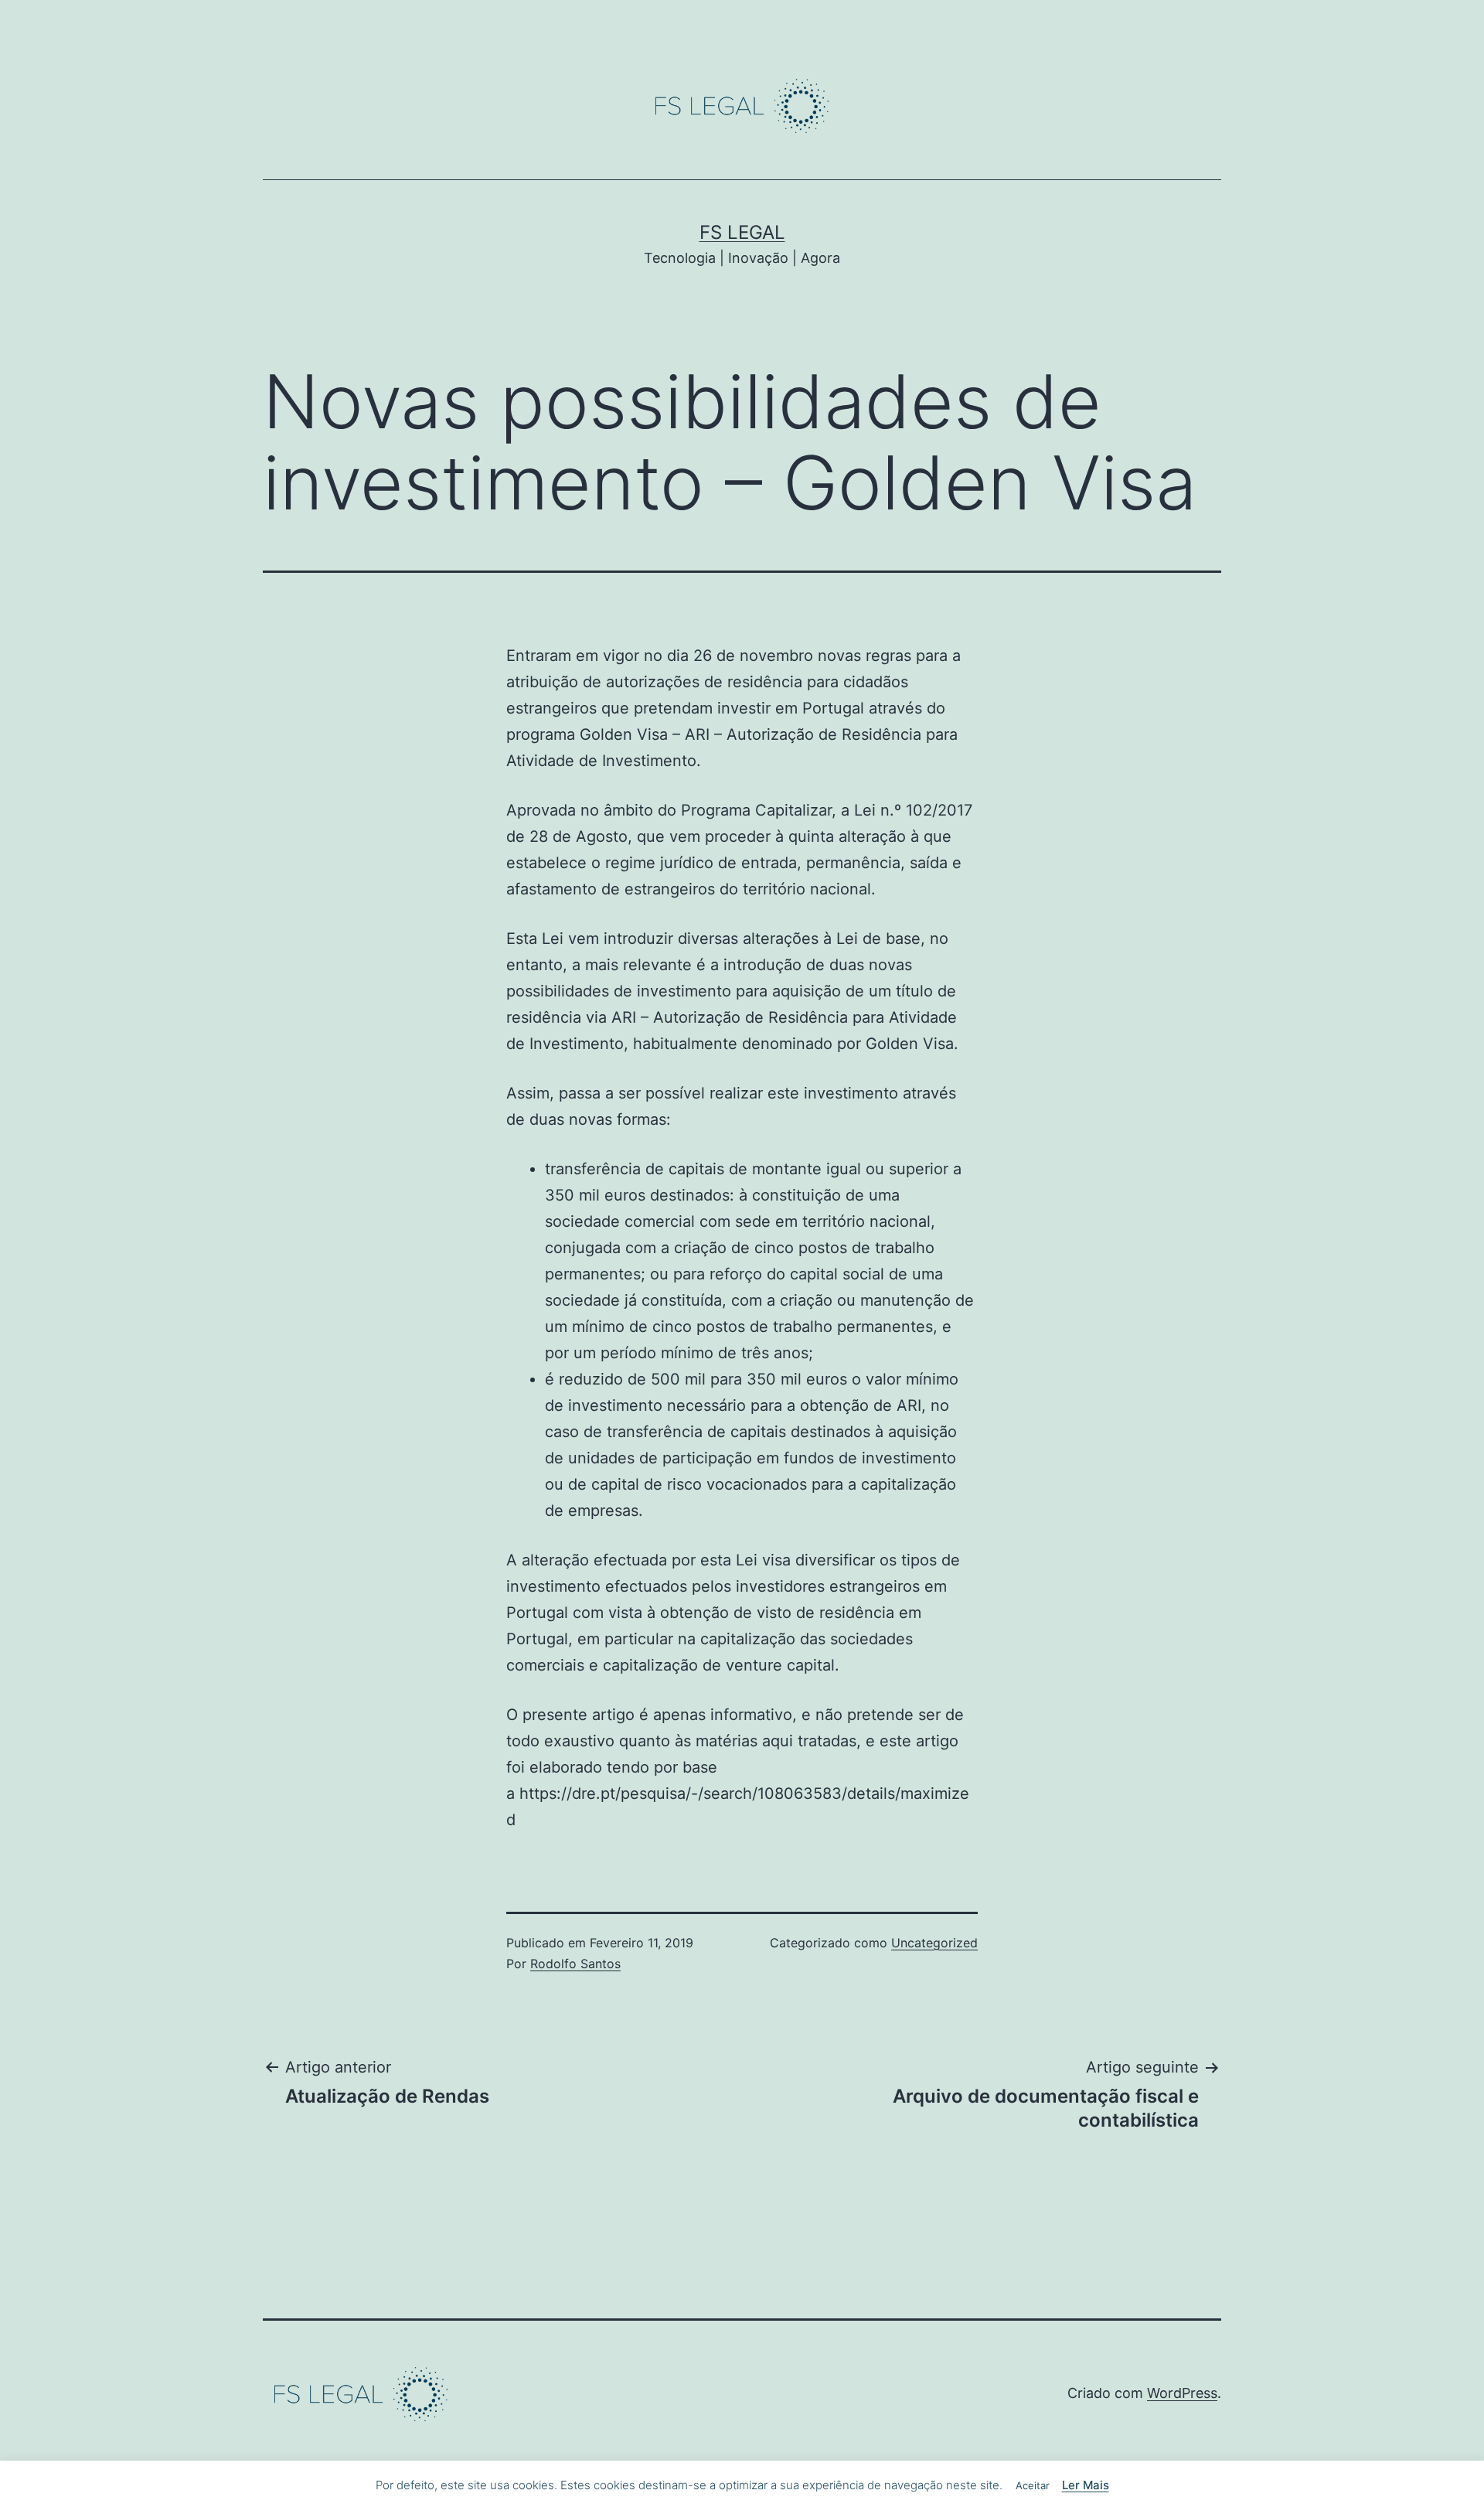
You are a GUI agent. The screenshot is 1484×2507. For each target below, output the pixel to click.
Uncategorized (934, 1943)
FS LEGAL (742, 232)
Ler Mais (1086, 2485)
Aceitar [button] (1033, 2485)
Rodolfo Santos (575, 1964)
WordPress (1182, 2393)
